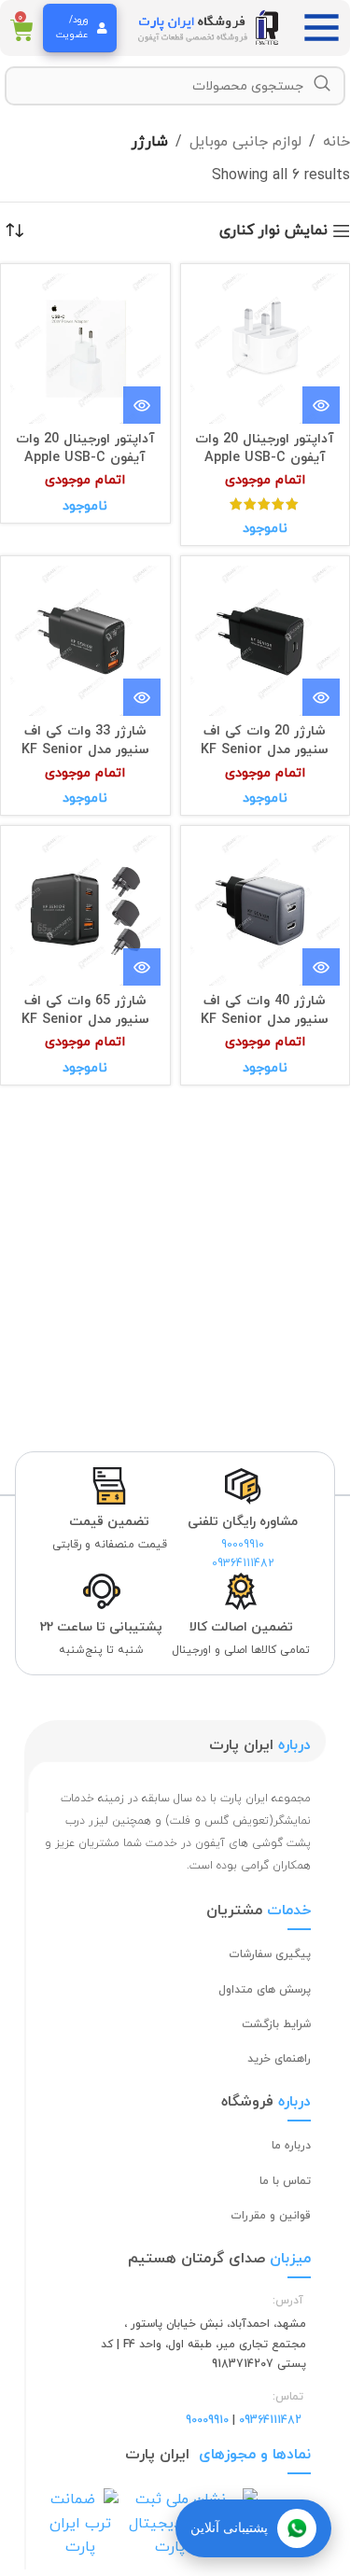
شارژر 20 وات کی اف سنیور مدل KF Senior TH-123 (265, 750)
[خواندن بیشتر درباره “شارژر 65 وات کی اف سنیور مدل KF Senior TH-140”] (142, 967)
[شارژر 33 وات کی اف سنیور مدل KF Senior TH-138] (85, 641)
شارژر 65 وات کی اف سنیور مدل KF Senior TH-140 (85, 1020)
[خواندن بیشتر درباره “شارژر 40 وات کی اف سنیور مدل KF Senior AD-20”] (321, 967)
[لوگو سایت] (210, 27)
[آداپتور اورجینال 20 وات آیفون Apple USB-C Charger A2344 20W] (266, 349)
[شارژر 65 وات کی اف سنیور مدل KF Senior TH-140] (85, 910)
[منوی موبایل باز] (327, 28)
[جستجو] (322, 84)
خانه (336, 142)
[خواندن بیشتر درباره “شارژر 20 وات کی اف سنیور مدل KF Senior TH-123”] (321, 697)
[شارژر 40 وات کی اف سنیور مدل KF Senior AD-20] (266, 910)
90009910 (243, 1545)
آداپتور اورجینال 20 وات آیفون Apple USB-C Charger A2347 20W (85, 458)
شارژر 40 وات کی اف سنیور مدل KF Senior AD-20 (265, 1020)
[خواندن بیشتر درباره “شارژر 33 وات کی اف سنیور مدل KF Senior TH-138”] (142, 697)
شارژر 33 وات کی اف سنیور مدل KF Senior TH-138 (85, 750)
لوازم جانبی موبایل (245, 142)
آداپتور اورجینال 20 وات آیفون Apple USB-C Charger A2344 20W (265, 458)
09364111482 (243, 1563)
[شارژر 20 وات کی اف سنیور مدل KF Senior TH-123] (266, 641)
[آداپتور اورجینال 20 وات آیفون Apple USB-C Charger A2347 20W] (85, 349)
